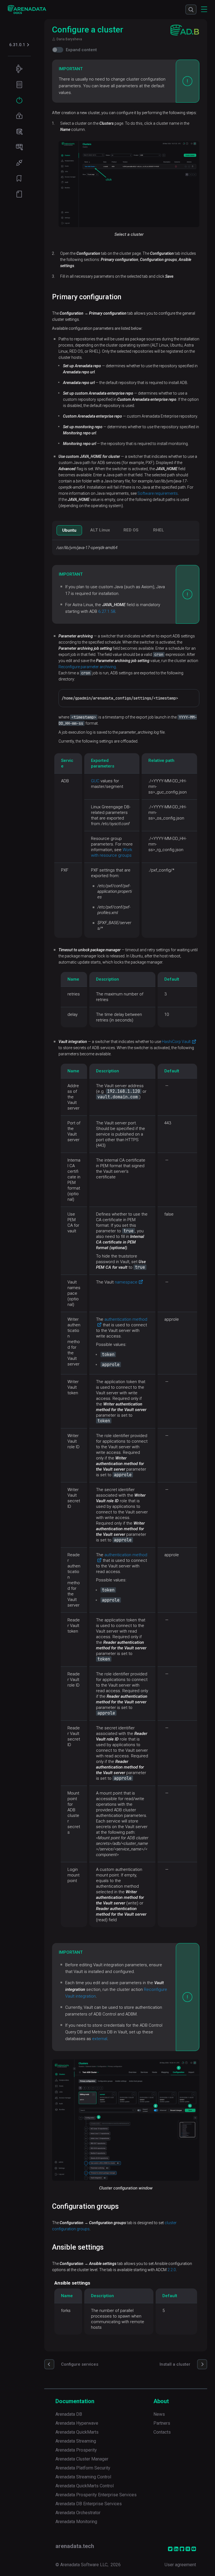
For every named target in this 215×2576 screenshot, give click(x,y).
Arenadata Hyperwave (77, 2423)
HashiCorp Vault (176, 1042)
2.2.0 (172, 2270)
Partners (162, 2423)
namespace (126, 1282)
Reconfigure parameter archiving (87, 667)
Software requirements (158, 493)
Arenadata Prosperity (76, 2450)
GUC (95, 781)
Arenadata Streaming (76, 2441)
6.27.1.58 (107, 611)
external (100, 2039)
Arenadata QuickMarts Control (85, 2486)
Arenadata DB (69, 2414)
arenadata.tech (75, 2546)
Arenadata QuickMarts (77, 2432)
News (159, 2414)
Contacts (162, 2432)
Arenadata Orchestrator (78, 2513)
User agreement (180, 2565)
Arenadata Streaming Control (83, 2477)
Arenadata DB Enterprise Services (89, 2504)
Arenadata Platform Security (83, 2468)
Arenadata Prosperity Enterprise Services (96, 2495)
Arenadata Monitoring (76, 2522)
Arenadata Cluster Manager (82, 2459)
